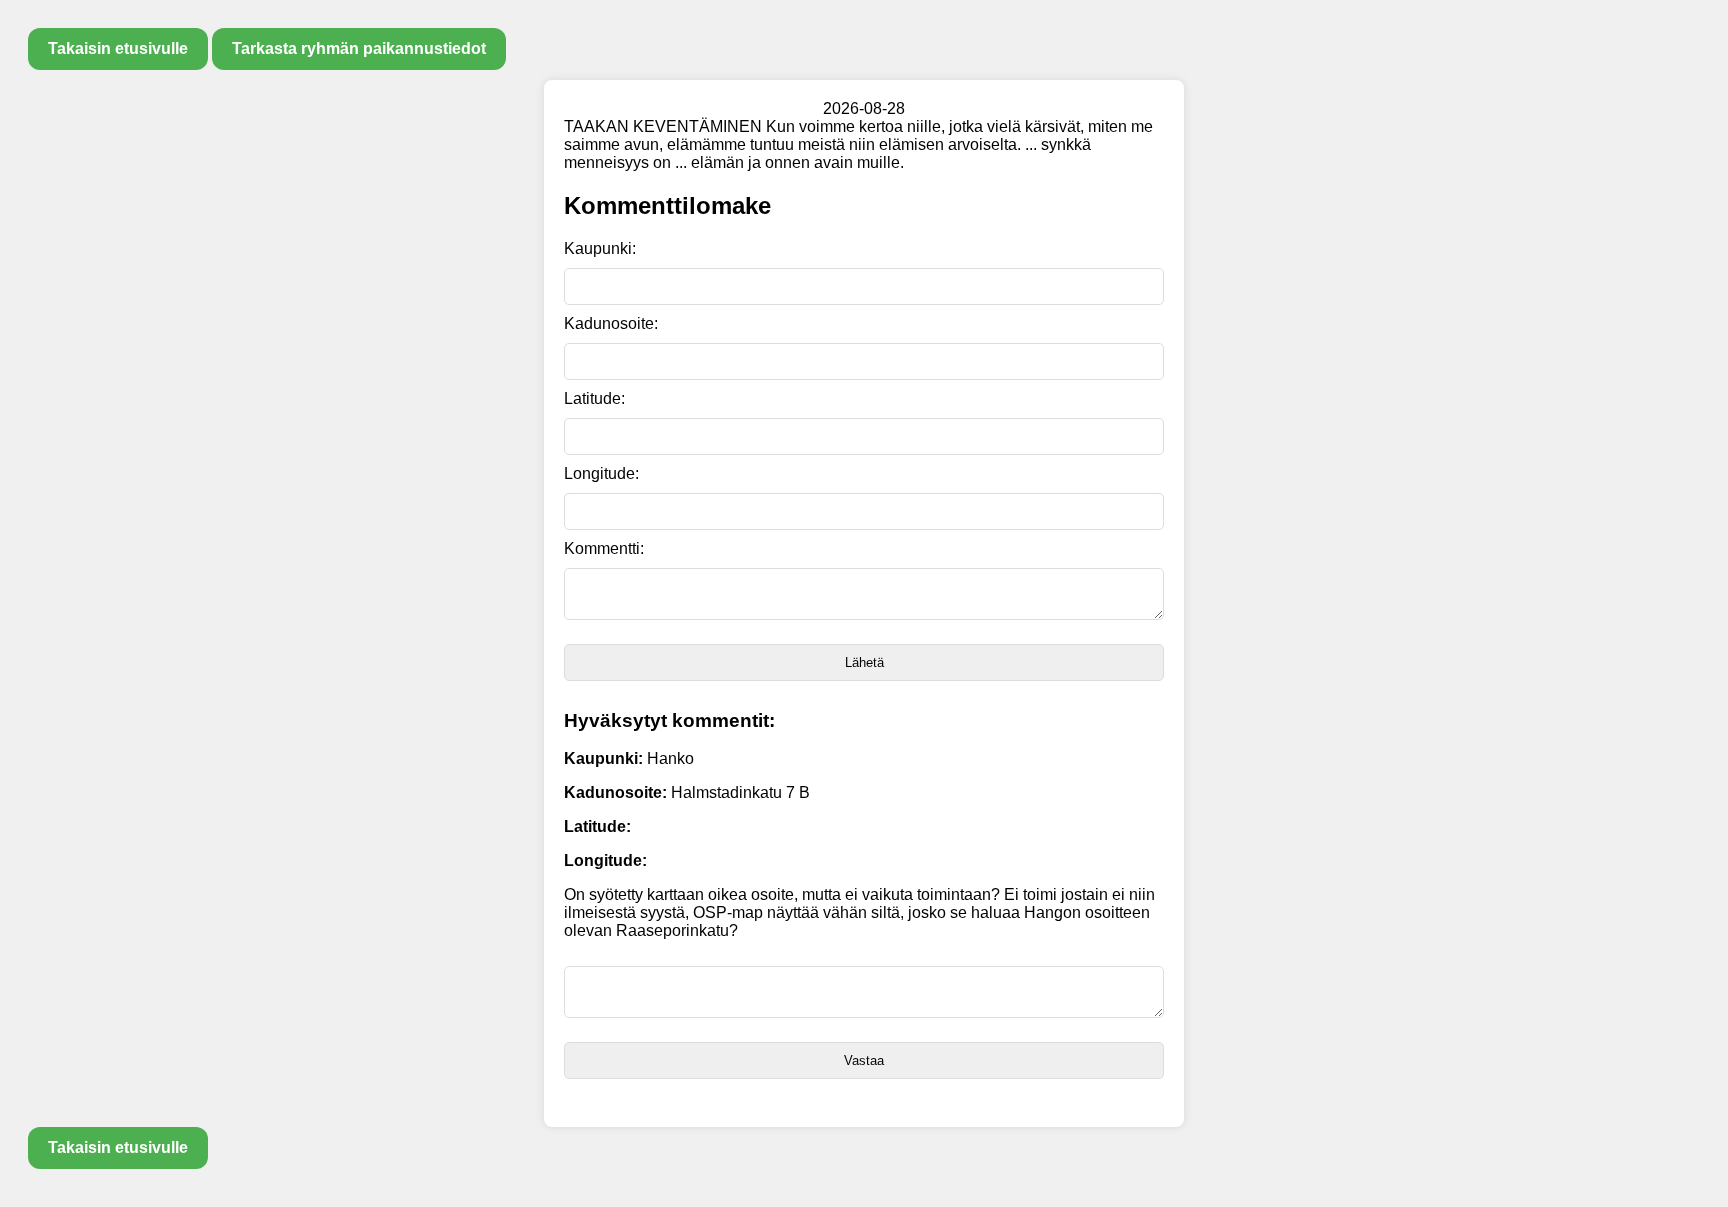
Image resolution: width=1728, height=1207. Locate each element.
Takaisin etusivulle (118, 48)
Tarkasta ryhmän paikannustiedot (359, 48)
